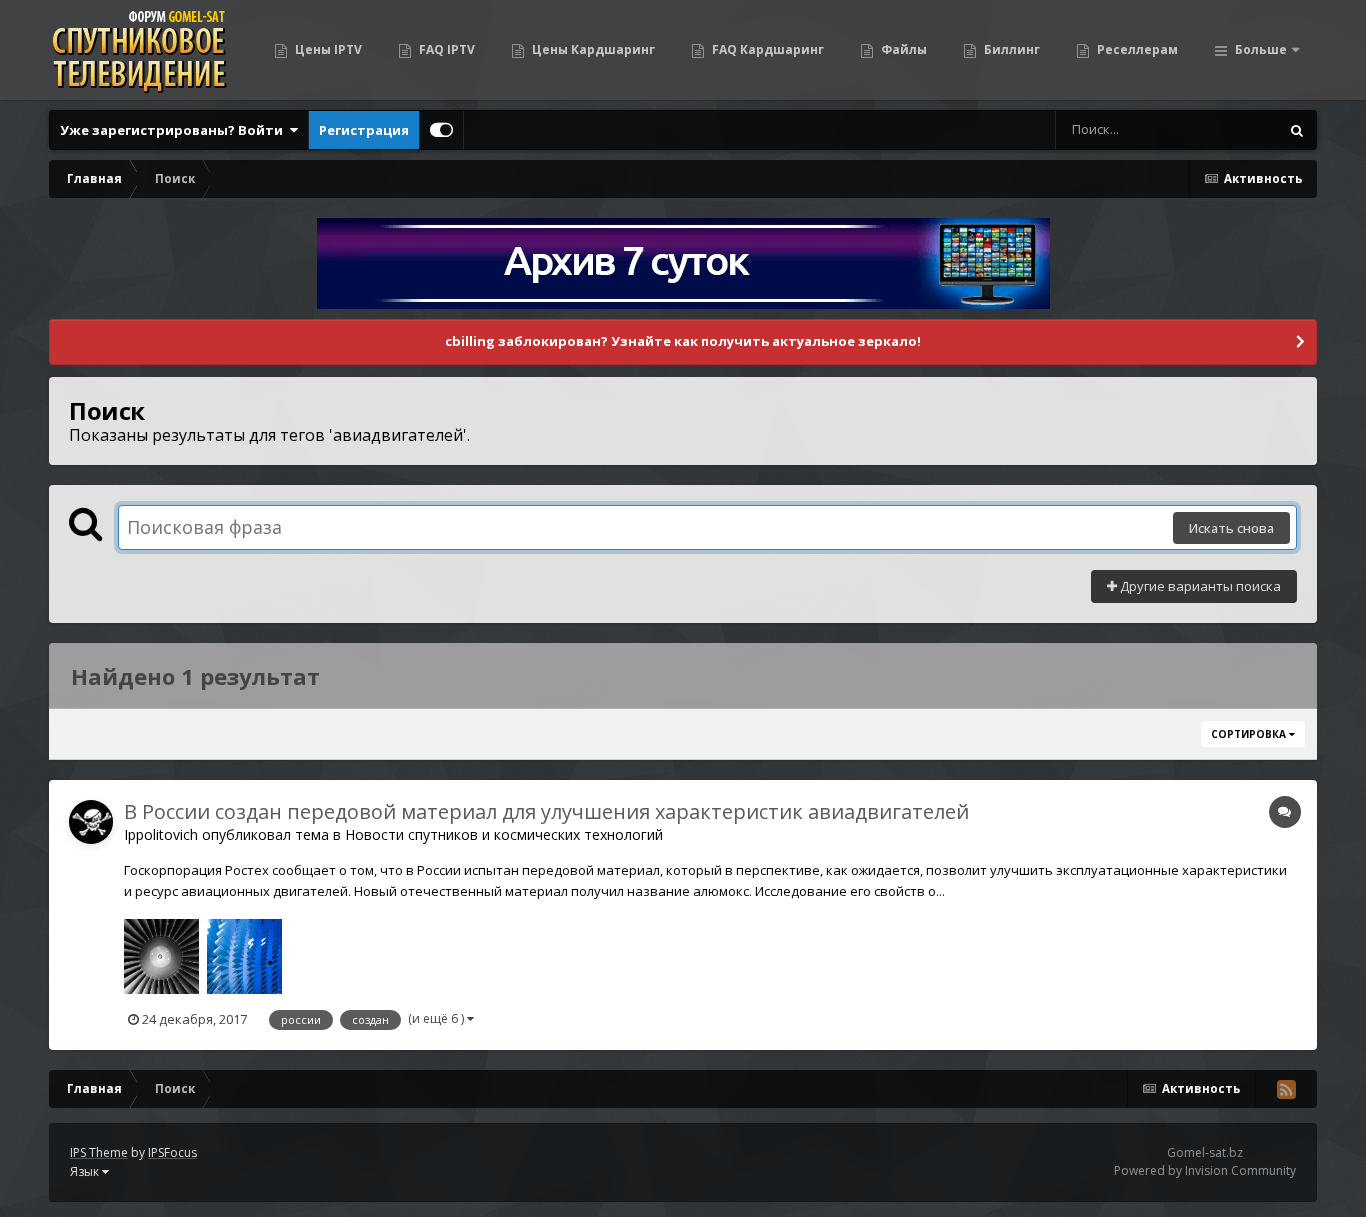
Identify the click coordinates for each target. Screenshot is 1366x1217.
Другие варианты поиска (1199, 586)
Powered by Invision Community (1205, 1170)
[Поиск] (1297, 130)
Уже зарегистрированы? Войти (174, 130)
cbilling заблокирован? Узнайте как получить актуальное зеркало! (683, 341)
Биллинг (1010, 49)
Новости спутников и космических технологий (504, 834)
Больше (1261, 49)
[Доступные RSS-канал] (1286, 1089)
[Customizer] (441, 130)
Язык (86, 1171)
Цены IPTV (327, 49)
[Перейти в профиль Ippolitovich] (91, 822)
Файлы (902, 49)
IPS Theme (99, 1152)
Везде (1233, 129)
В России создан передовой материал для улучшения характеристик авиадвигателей (546, 811)
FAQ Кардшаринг (766, 49)
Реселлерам (1136, 49)
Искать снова (1231, 528)
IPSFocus (172, 1152)
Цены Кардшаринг (592, 49)
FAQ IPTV (445, 49)
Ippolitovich (161, 834)
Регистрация (364, 130)
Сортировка (1250, 734)
